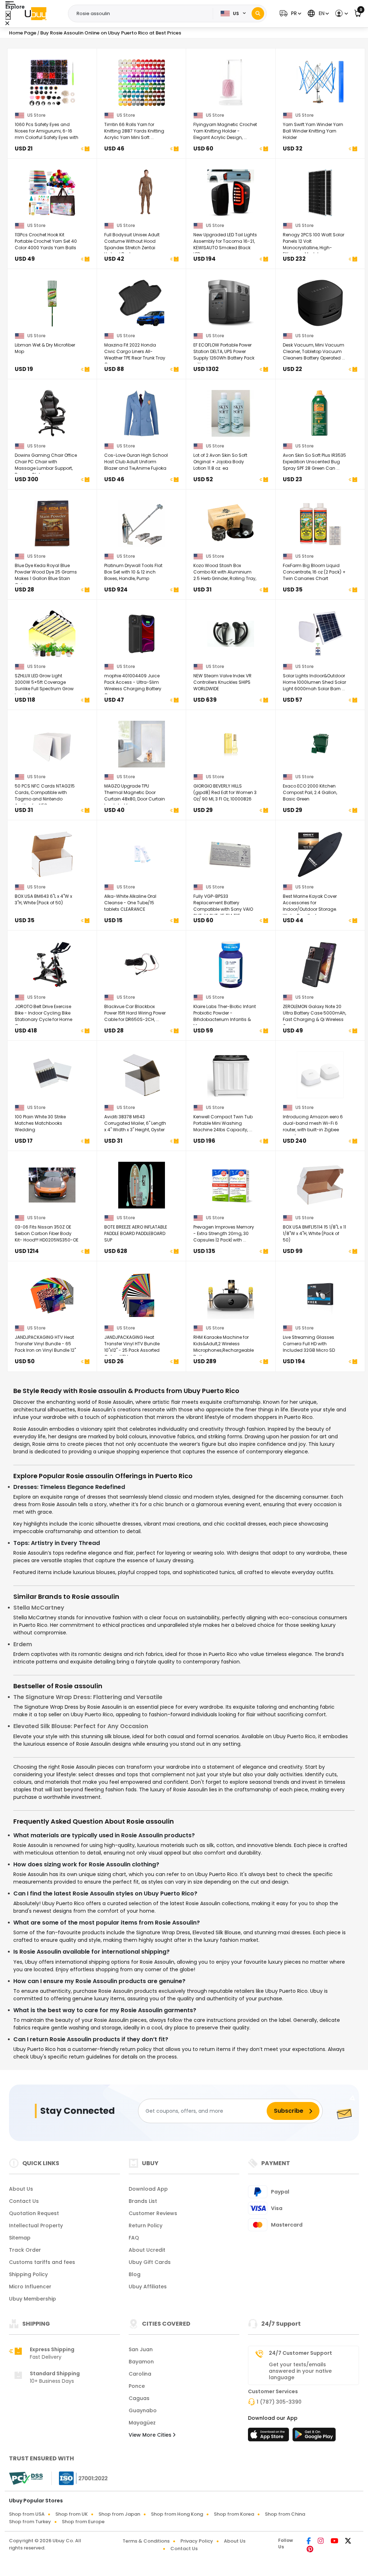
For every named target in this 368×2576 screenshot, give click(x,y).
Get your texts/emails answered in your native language (300, 2371)
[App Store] (270, 2437)
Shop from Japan (119, 2514)
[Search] (258, 13)
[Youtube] (335, 2542)
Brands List (143, 2201)
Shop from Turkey (30, 2522)
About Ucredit (147, 2250)
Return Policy (146, 2225)
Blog (135, 2274)
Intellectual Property (36, 2225)
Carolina (140, 2374)
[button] (289, 13)
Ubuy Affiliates (148, 2287)
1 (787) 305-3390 (279, 2402)
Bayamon (141, 2362)
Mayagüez (142, 2423)
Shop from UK (72, 2514)
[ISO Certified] (80, 2478)
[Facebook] (309, 2542)
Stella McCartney (39, 1608)
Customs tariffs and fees (42, 2262)
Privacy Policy (197, 2541)
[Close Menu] (8, 15)
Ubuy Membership (33, 2299)
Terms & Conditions (146, 2541)
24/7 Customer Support (300, 2353)
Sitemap (20, 2238)
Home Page (23, 33)
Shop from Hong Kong (177, 2514)
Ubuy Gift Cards (150, 2262)
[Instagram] (321, 2542)
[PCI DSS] (26, 2478)
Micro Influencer (30, 2287)
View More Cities (151, 2435)
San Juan (141, 2349)
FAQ (134, 2238)
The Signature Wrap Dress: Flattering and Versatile (88, 1697)
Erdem (23, 1644)
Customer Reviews (153, 2213)
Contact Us (24, 2201)
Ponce (137, 2386)
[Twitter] (348, 2542)
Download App (148, 2189)
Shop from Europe (83, 2522)
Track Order (25, 2250)
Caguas (139, 2398)
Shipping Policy (28, 2274)
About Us (21, 2189)
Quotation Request (34, 2213)
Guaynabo (143, 2410)
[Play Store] (314, 2437)
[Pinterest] (310, 2550)
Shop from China (285, 2514)
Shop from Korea (234, 2514)
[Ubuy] (36, 14)
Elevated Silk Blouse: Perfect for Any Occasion (81, 1726)
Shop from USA (27, 2514)
